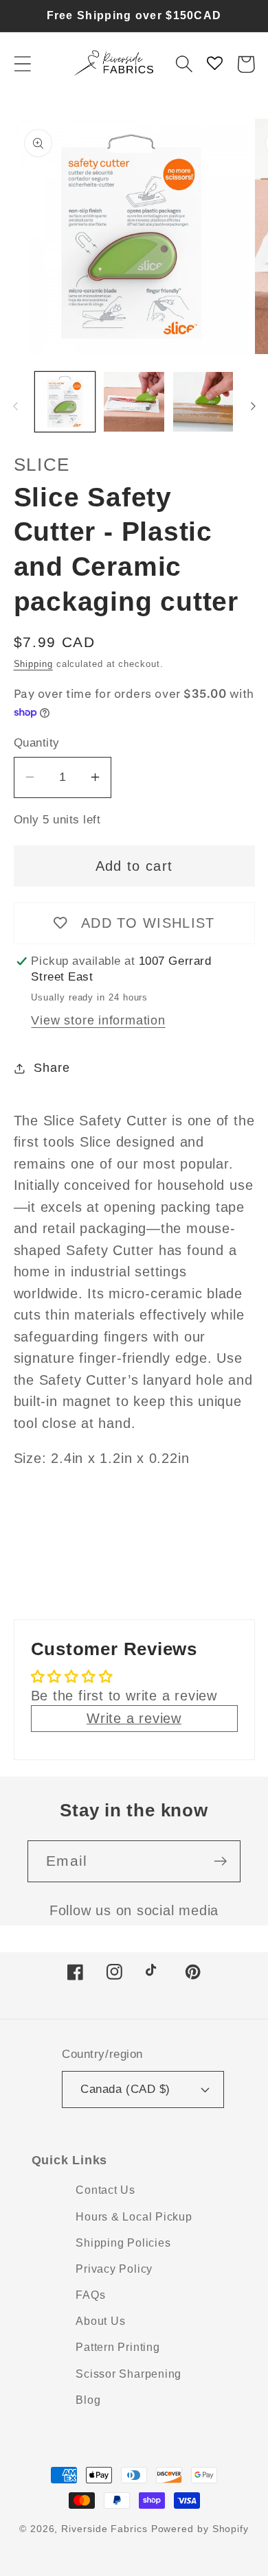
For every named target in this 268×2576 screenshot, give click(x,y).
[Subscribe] (220, 1861)
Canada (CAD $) (125, 2089)
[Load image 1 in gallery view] (65, 402)
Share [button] (52, 1068)
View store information (98, 1020)
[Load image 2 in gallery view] (134, 402)
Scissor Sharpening (129, 2374)
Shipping (33, 664)
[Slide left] (15, 406)
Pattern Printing (118, 2347)
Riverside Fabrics (104, 2529)
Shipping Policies (123, 2243)
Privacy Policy (114, 2269)
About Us (100, 2321)
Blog (88, 2400)
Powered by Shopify (200, 2529)
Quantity (37, 743)
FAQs (90, 2295)
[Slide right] (253, 406)
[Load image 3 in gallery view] (203, 402)
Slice (42, 465)
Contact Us (105, 2190)
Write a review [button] (134, 1718)
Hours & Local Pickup (134, 2217)
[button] (22, 64)
